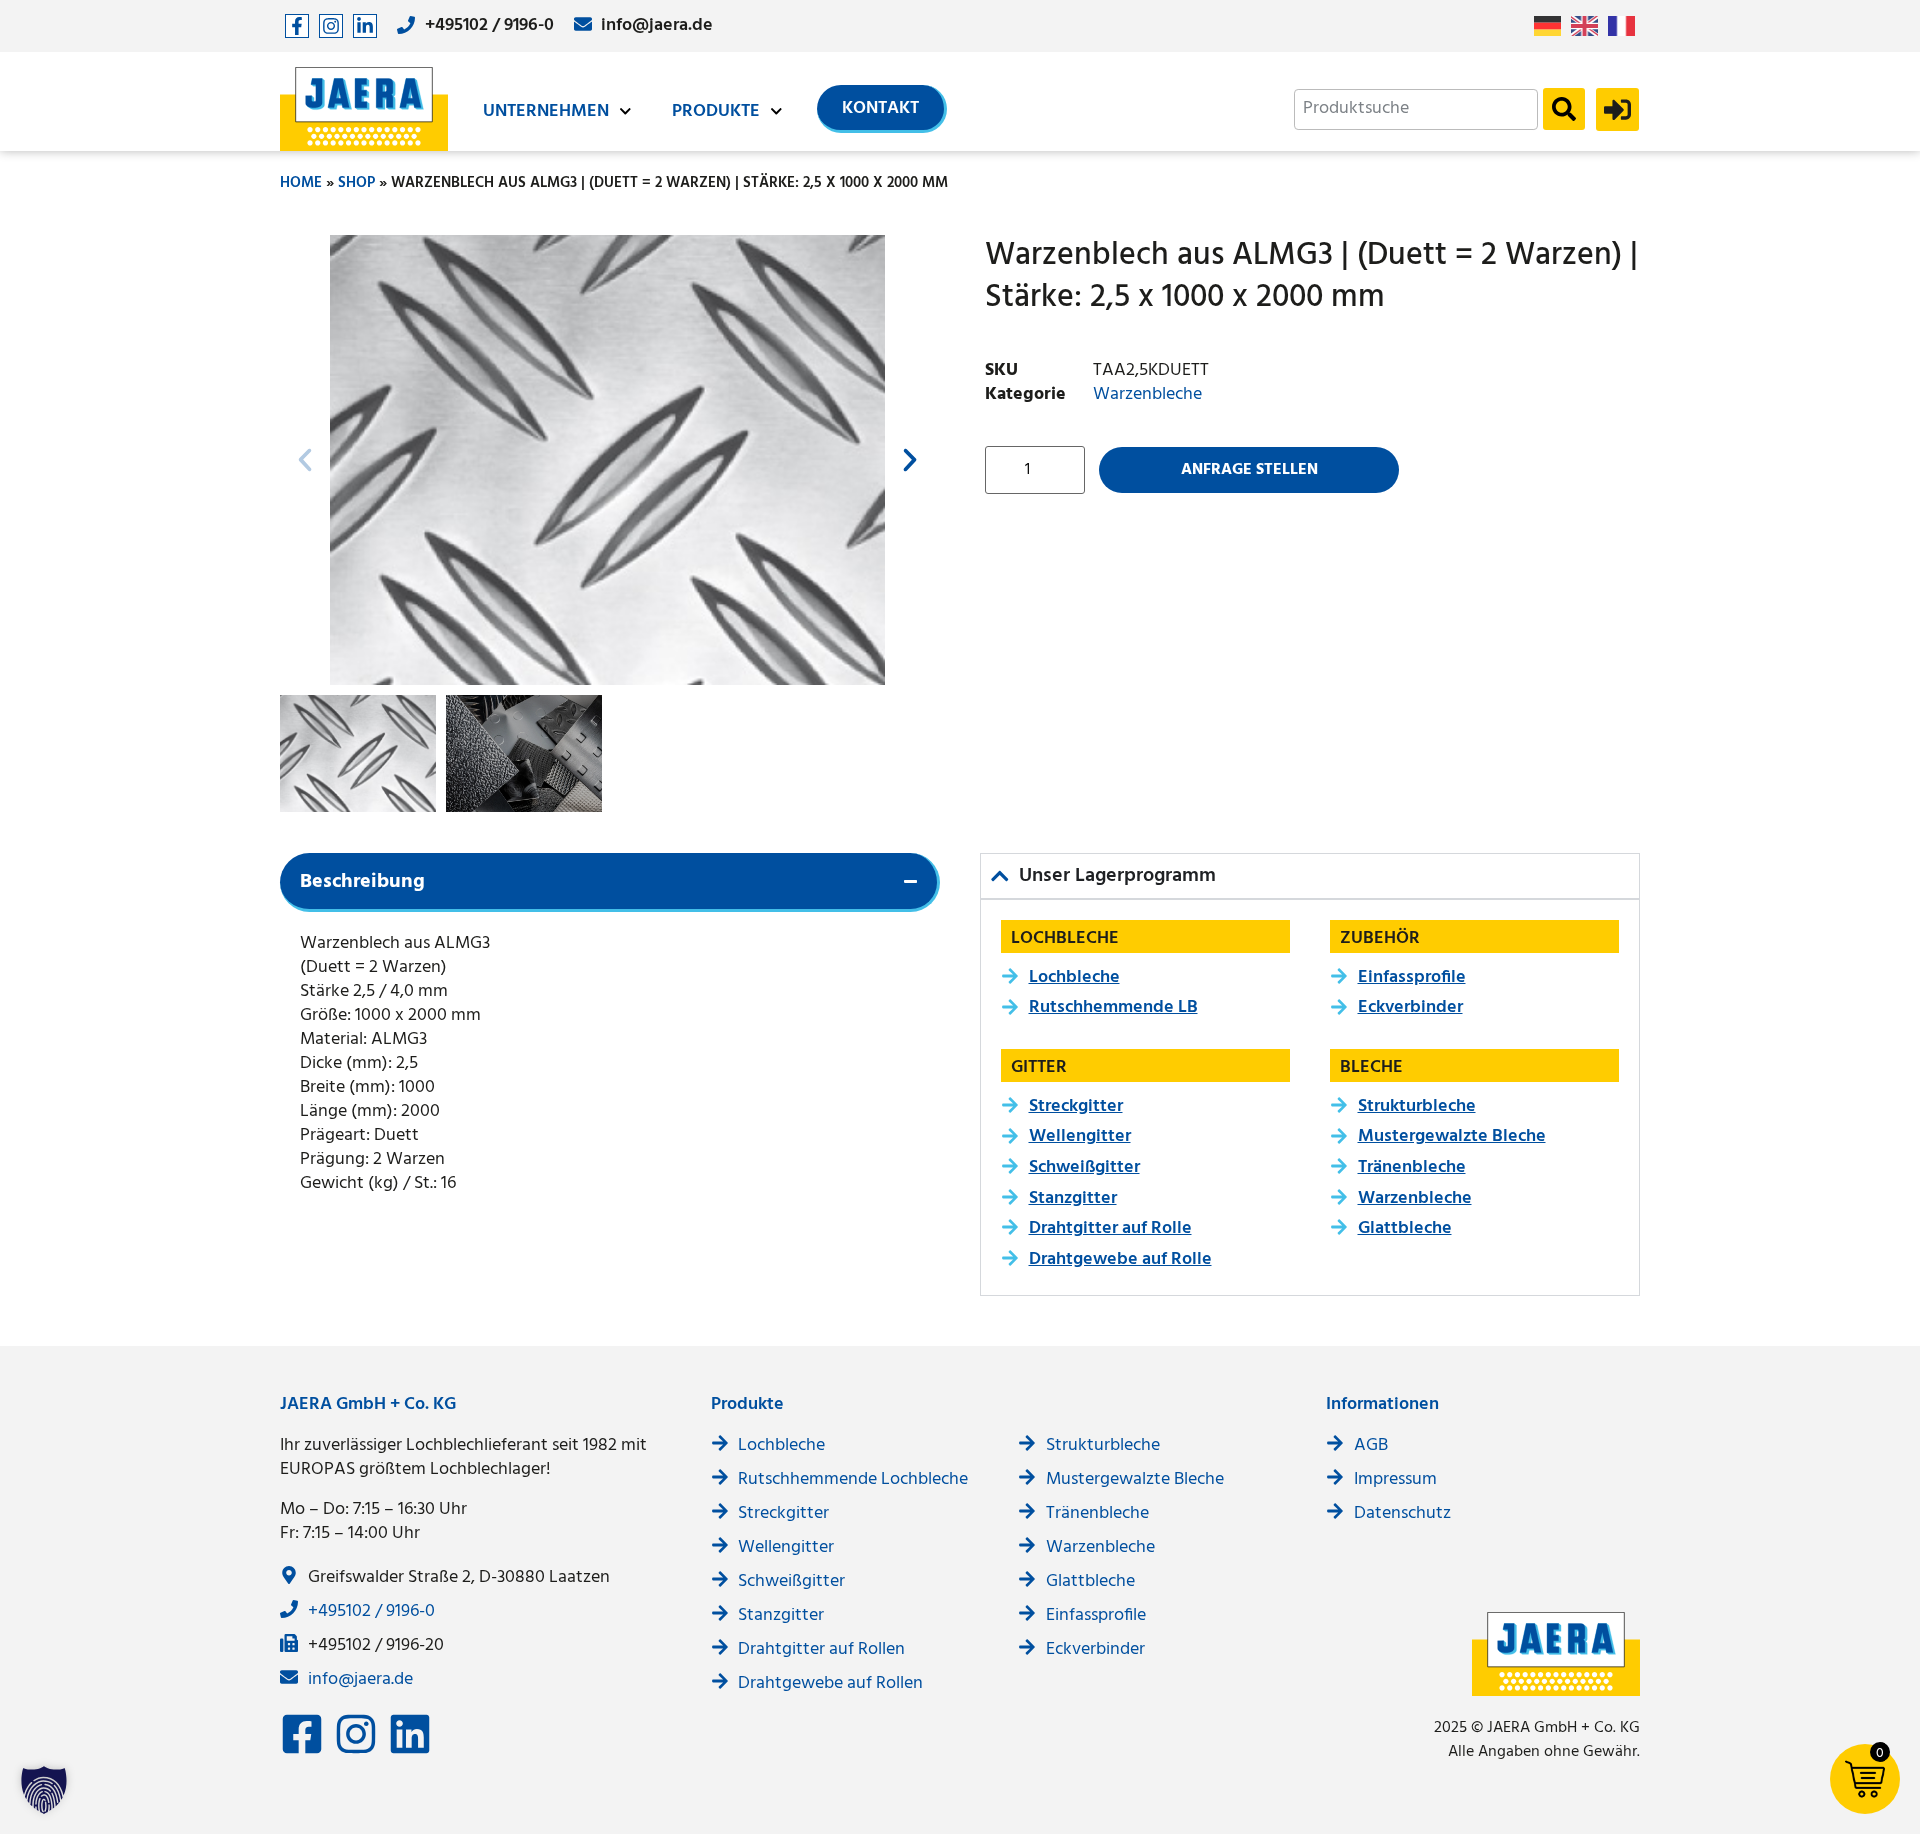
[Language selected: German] (1589, 26)
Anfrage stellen (1249, 470)
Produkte (716, 111)
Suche (1564, 109)
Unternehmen (546, 111)
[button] (305, 460)
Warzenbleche (1147, 394)
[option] (1589, 26)
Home (301, 183)
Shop (356, 183)
